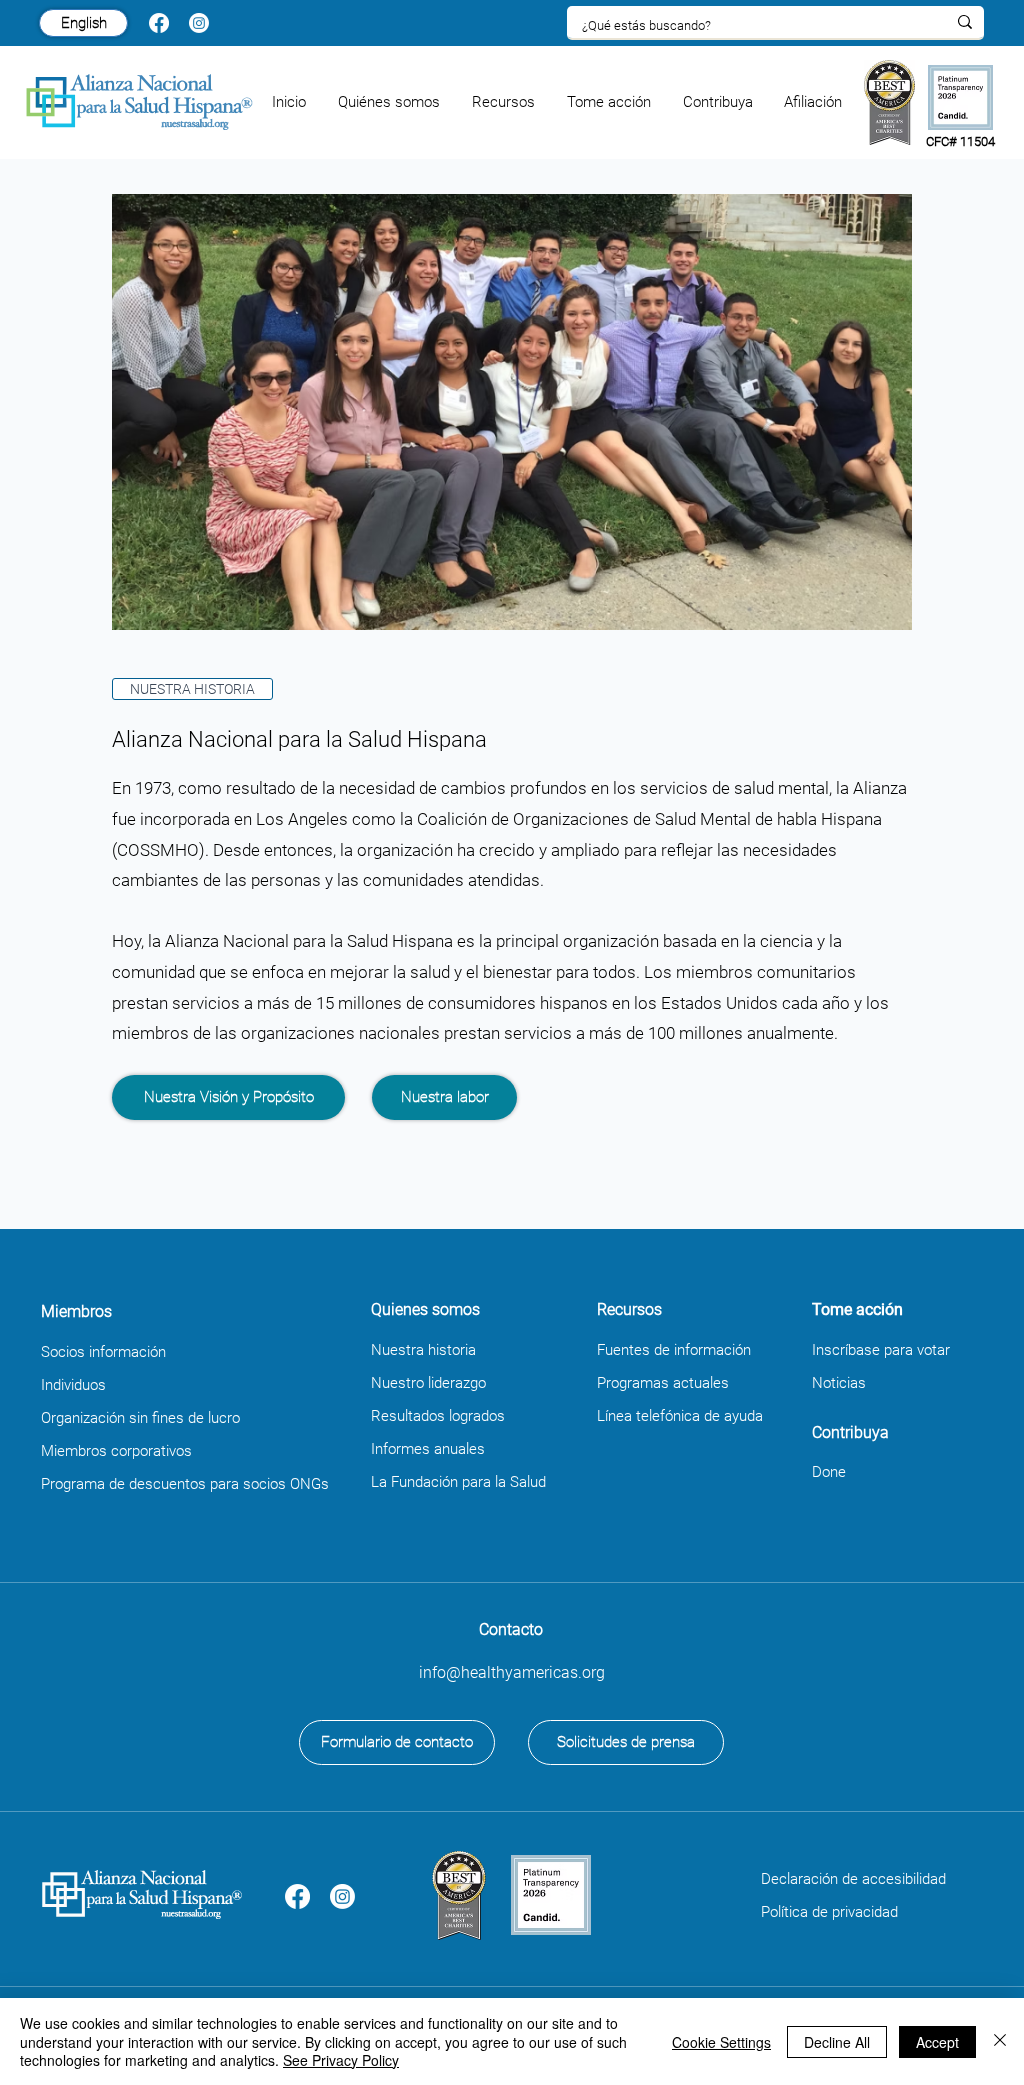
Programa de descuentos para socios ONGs (185, 1484)
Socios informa (90, 1352)
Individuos (73, 1385)
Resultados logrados (438, 1416)
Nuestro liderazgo (428, 1383)
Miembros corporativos (116, 1451)
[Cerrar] (1000, 2041)
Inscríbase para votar (881, 1350)
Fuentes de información (674, 1350)
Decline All (837, 2042)
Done (829, 1472)
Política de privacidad (829, 1912)
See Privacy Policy (341, 2060)
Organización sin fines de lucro (140, 1418)
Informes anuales (428, 1449)
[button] (390, 102)
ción (152, 1352)
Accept (937, 2042)
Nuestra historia (423, 1350)
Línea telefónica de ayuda (680, 1416)
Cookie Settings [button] (721, 2042)
